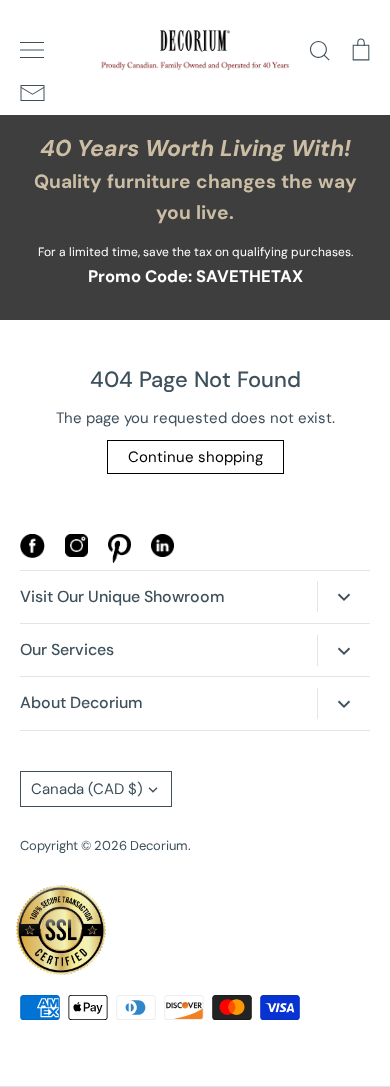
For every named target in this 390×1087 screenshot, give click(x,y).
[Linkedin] (162, 552)
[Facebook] (32, 553)
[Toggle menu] (32, 50)
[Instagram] (76, 552)
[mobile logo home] (195, 50)
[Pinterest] (119, 558)
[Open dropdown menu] (343, 596)
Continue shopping (195, 457)
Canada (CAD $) (87, 789)
